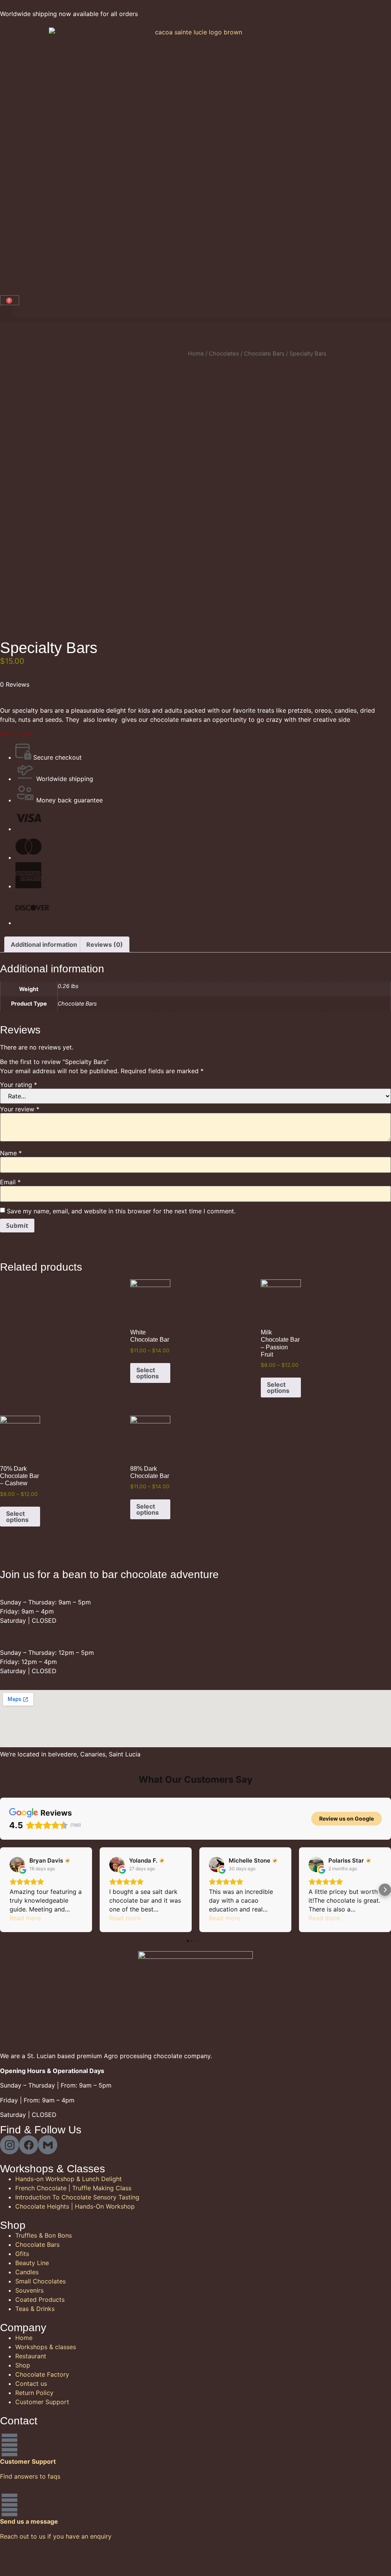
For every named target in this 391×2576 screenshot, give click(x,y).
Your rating (19, 1085)
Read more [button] (25, 1918)
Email (10, 1182)
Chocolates (224, 354)
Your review (20, 1109)
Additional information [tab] (44, 944)
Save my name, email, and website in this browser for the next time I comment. (121, 1211)
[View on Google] (17, 1864)
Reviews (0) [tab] (105, 944)
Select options (148, 1373)
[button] (6, 311)
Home (196, 354)
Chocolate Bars (264, 354)
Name (11, 1153)
